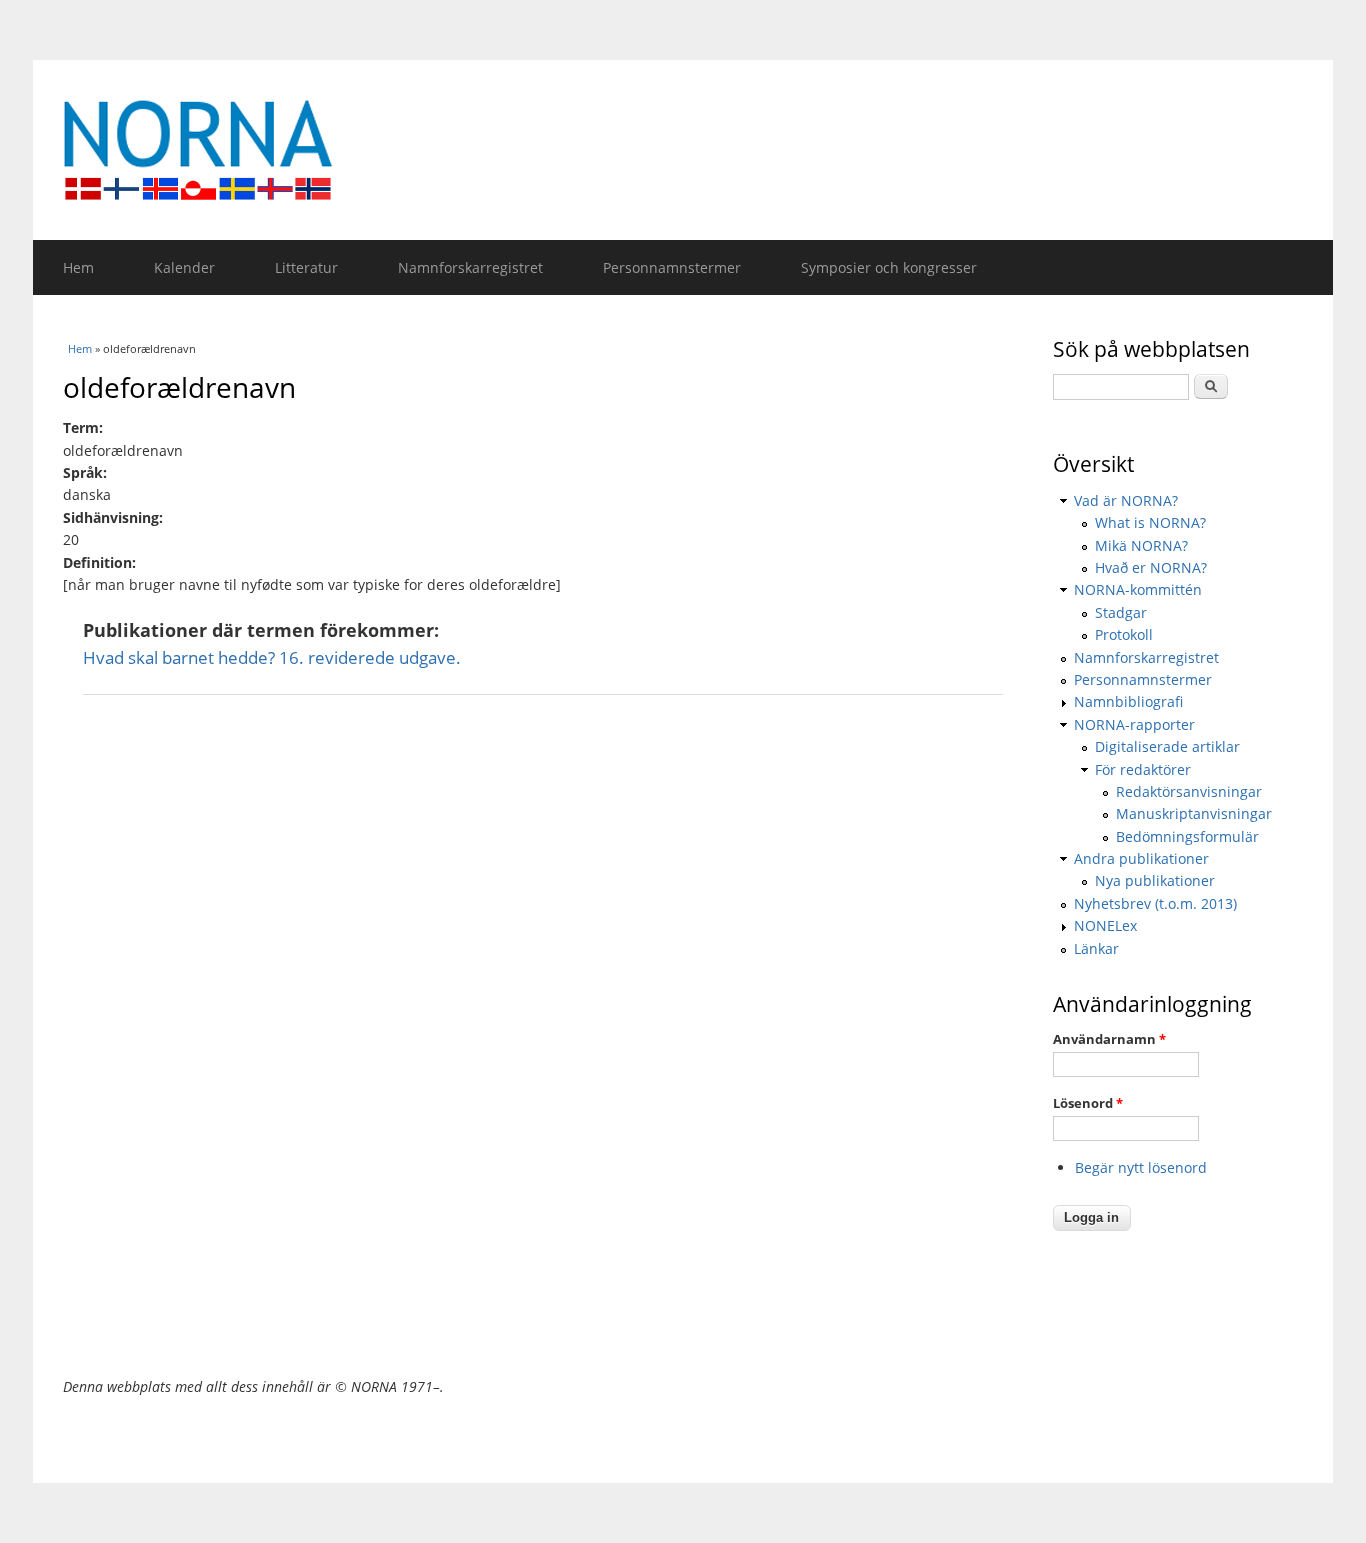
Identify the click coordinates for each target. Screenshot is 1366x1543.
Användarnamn (1109, 1039)
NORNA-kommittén (1138, 589)
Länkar (1096, 948)
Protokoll (1124, 634)
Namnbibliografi (1128, 701)
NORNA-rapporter (1134, 724)
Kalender (184, 267)
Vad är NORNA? (1126, 500)
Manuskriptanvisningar (1194, 813)
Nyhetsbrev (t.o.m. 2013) (1155, 903)
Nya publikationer (1155, 880)
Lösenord (1088, 1103)
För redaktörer (1143, 769)
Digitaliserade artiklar (1167, 746)
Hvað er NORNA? (1151, 567)
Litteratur (306, 267)
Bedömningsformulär (1187, 836)
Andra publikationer (1141, 858)
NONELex (1105, 925)
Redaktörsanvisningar (1189, 791)
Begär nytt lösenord (1141, 1167)
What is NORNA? (1150, 522)
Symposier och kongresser (889, 267)
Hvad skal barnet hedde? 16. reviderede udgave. (272, 657)
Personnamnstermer (672, 267)
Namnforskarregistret (470, 267)
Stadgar (1121, 612)
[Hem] (683, 150)
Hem (78, 267)
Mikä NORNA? (1141, 545)
